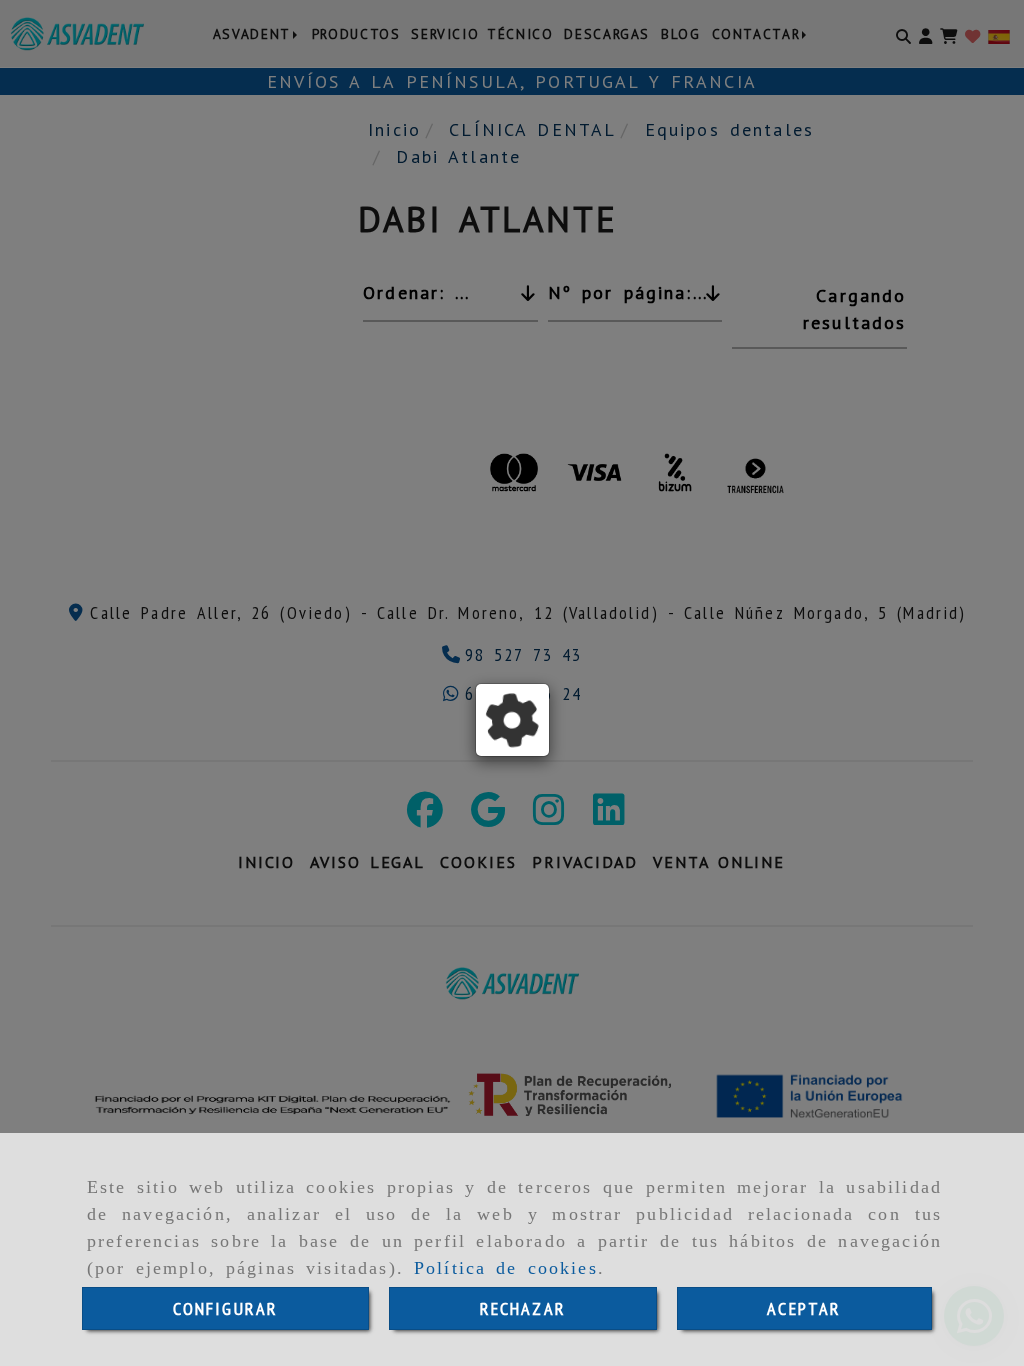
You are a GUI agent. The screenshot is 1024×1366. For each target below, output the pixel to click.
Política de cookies (506, 1268)
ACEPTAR (804, 1308)
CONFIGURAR (226, 1308)
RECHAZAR (523, 1308)
